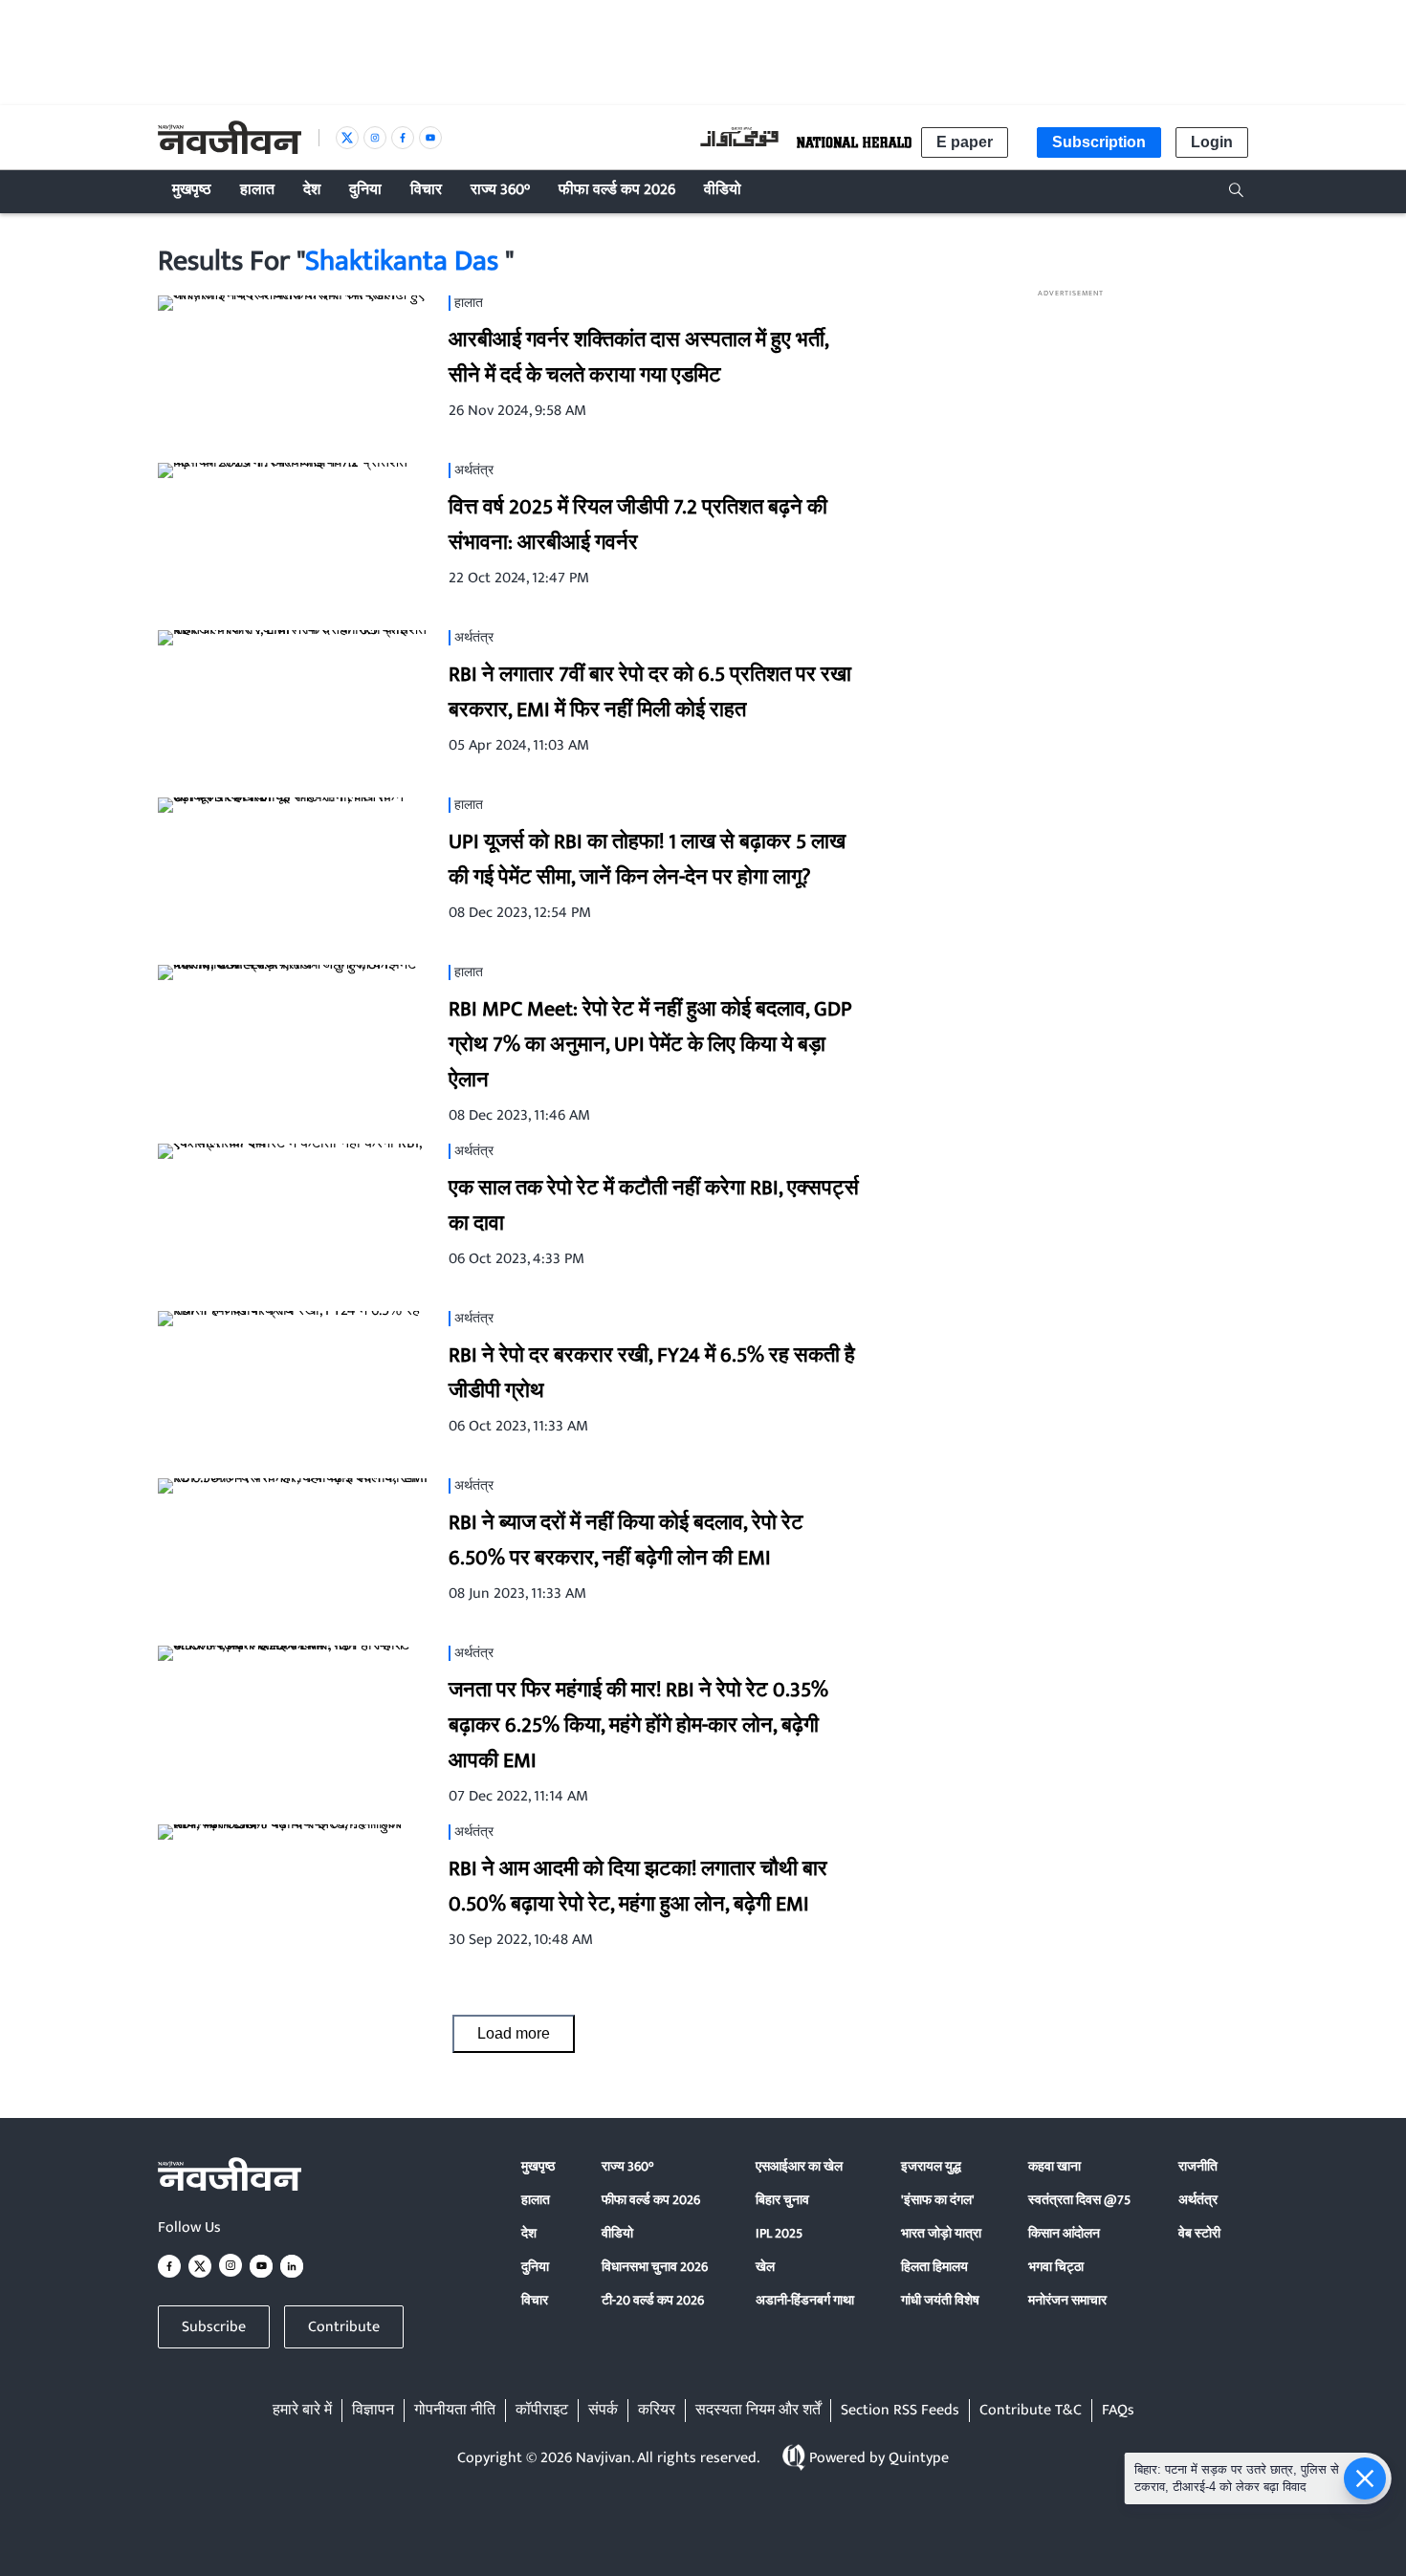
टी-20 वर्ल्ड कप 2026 (653, 2300)
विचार (535, 2300)
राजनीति (1198, 2166)
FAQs (1118, 2411)
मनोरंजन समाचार (1067, 2300)
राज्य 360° (627, 2166)
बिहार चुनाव (782, 2200)
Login (1212, 142)
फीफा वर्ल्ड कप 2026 (651, 2200)
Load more (514, 2033)
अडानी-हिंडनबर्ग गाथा (805, 2300)
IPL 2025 (779, 2233)
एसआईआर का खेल (799, 2166)
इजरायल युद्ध (931, 2166)
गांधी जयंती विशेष (940, 2300)
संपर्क (603, 2411)
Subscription (1099, 142)
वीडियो (617, 2233)
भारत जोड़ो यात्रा (941, 2233)
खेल (765, 2267)
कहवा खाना (1054, 2166)
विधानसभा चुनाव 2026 (655, 2267)
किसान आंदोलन (1064, 2233)
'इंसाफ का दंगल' (938, 2200)
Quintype (919, 2458)
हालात (536, 2200)
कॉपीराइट (542, 2411)
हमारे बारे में (302, 2411)
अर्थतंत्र (1198, 2200)
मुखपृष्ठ (538, 2166)
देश (529, 2233)
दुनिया (535, 2267)
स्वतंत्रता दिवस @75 (1079, 2200)
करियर (657, 2411)
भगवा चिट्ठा (1056, 2267)
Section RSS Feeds (900, 2411)
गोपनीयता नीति (455, 2411)
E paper (965, 142)
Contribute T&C (1031, 2411)
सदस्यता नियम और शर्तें (758, 2411)
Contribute (344, 2327)
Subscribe (214, 2327)
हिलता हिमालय (934, 2267)
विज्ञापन (373, 2411)
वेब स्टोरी (1199, 2233)
